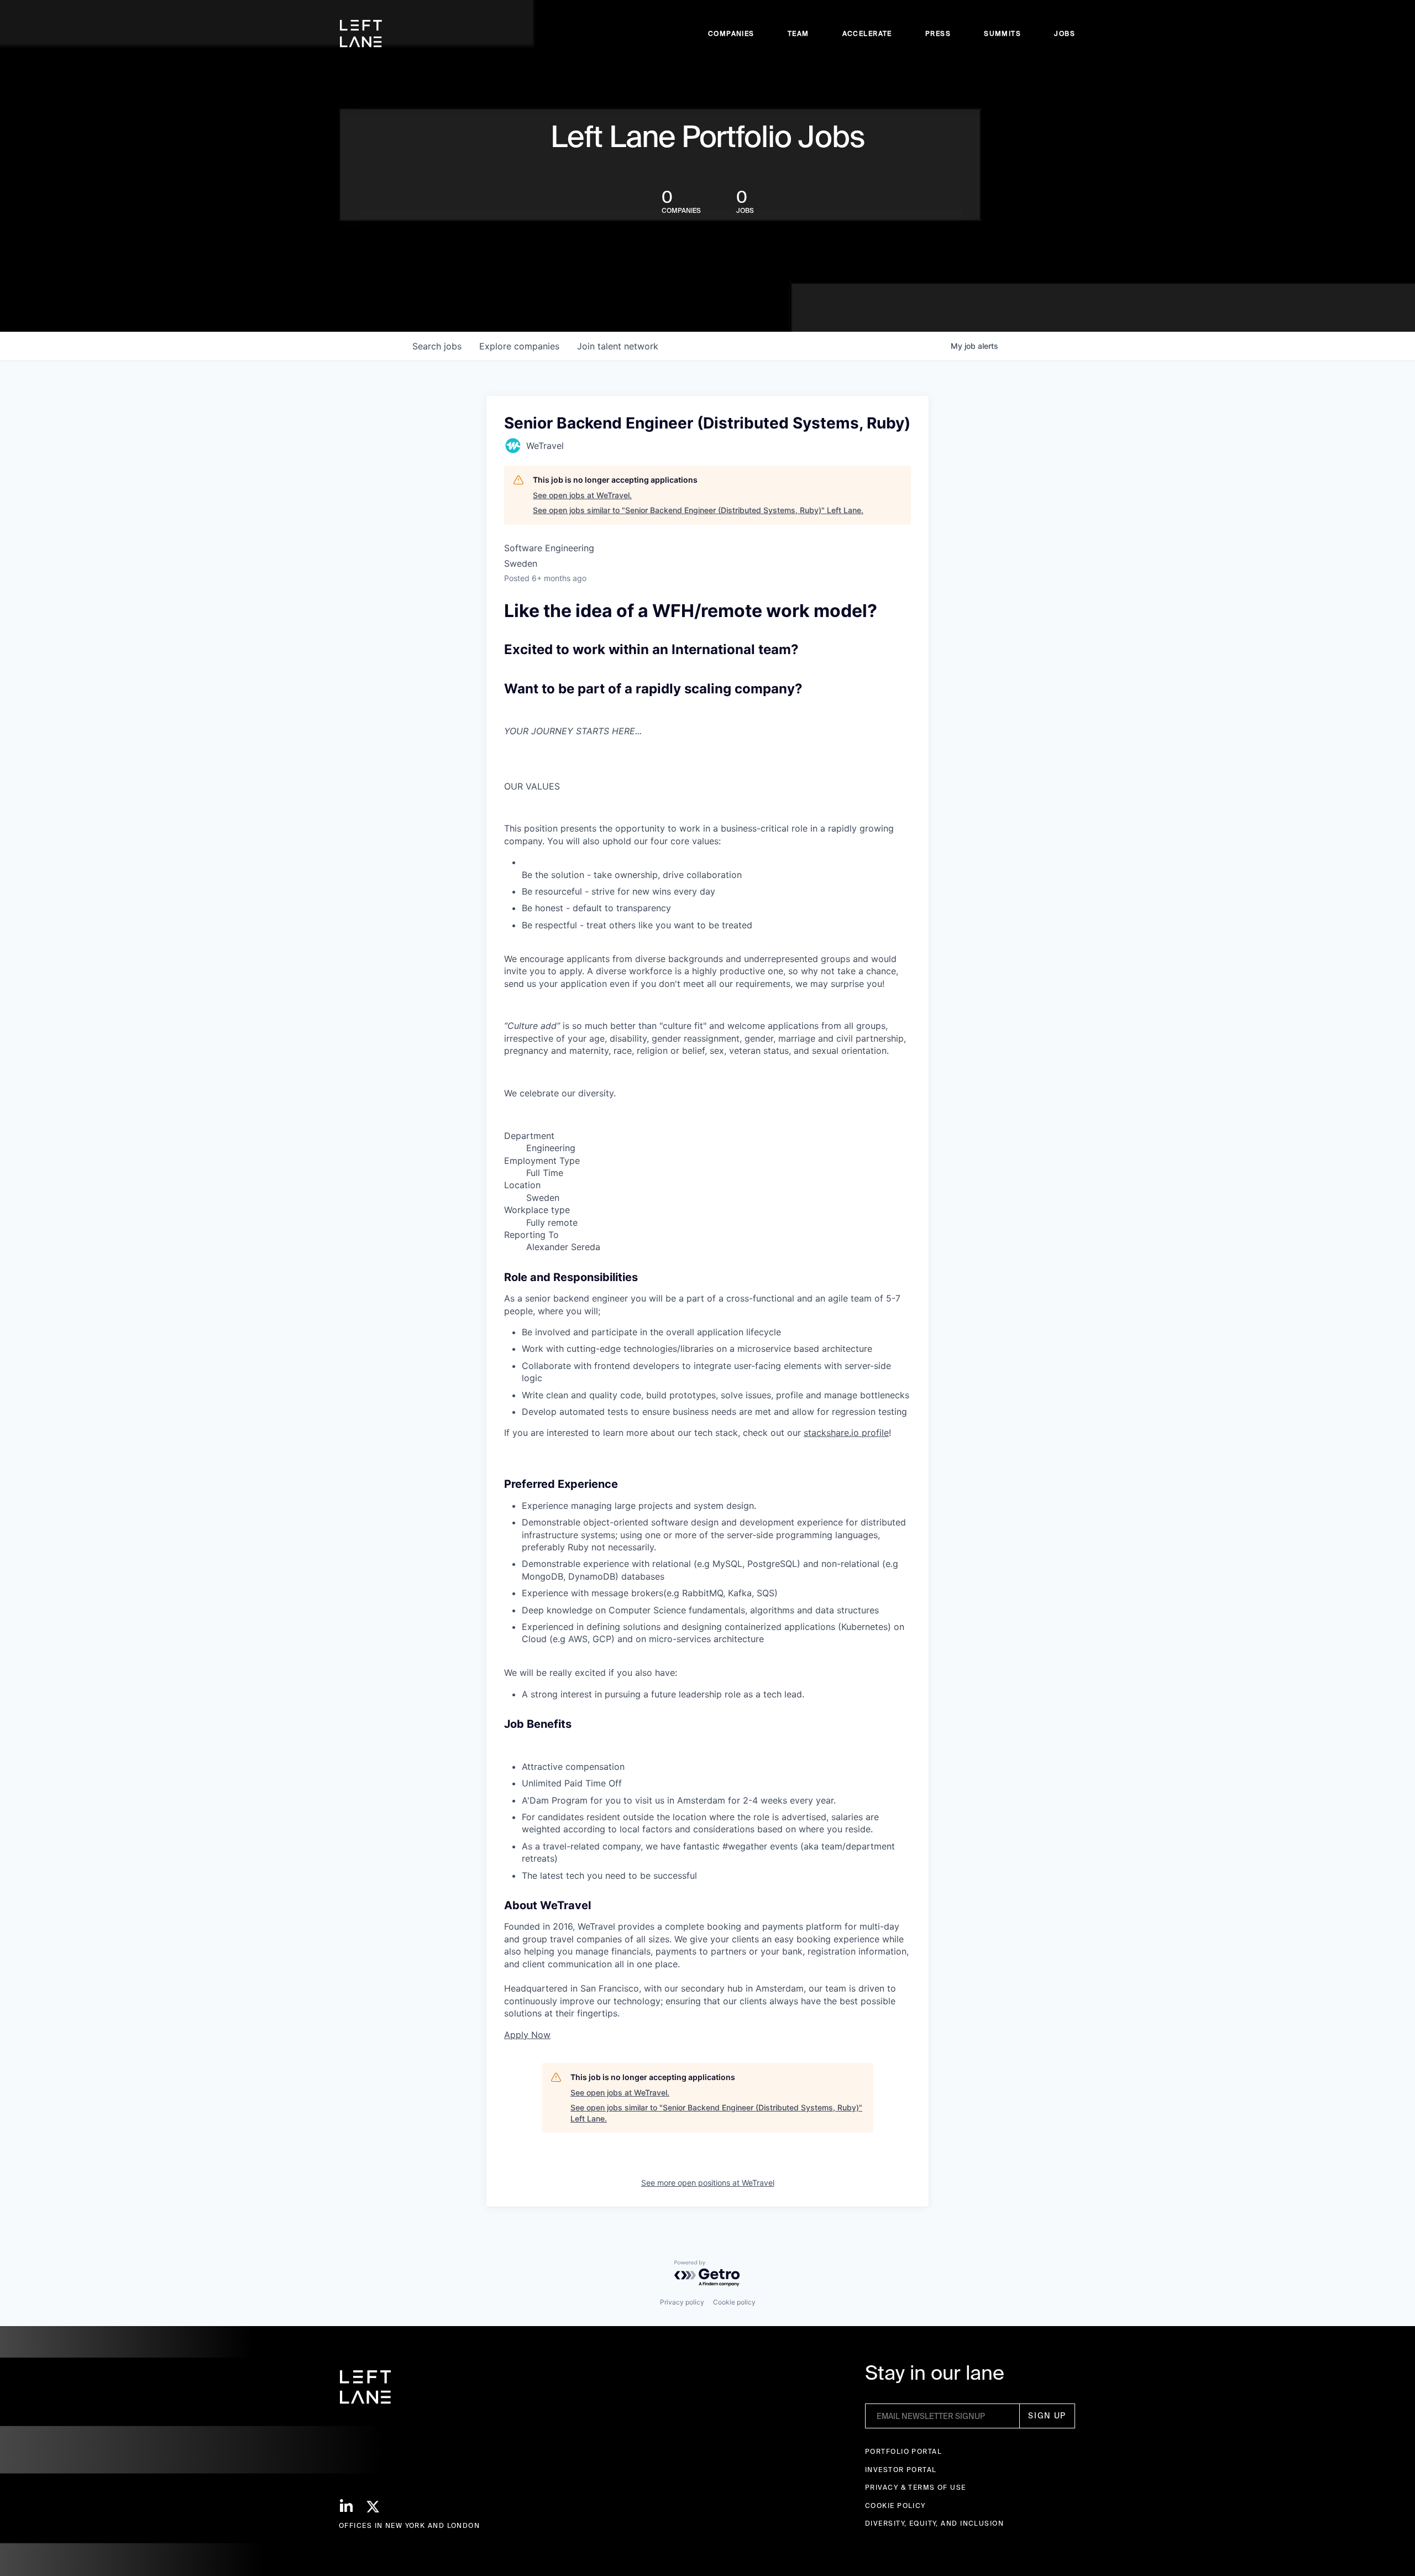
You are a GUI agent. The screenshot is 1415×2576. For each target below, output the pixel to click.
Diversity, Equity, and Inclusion (934, 2523)
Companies (731, 33)
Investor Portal (901, 2470)
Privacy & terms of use (916, 2487)
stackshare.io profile (846, 1433)
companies (519, 346)
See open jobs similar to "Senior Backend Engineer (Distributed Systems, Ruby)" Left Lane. (698, 510)
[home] (361, 34)
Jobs (1065, 33)
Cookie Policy (895, 2506)
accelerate (867, 33)
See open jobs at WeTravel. (582, 495)
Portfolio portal (903, 2451)
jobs (437, 346)
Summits (1002, 33)
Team (798, 33)
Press (938, 33)
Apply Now (527, 2035)
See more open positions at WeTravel (708, 2183)
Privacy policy (682, 2302)
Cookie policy (734, 2302)
